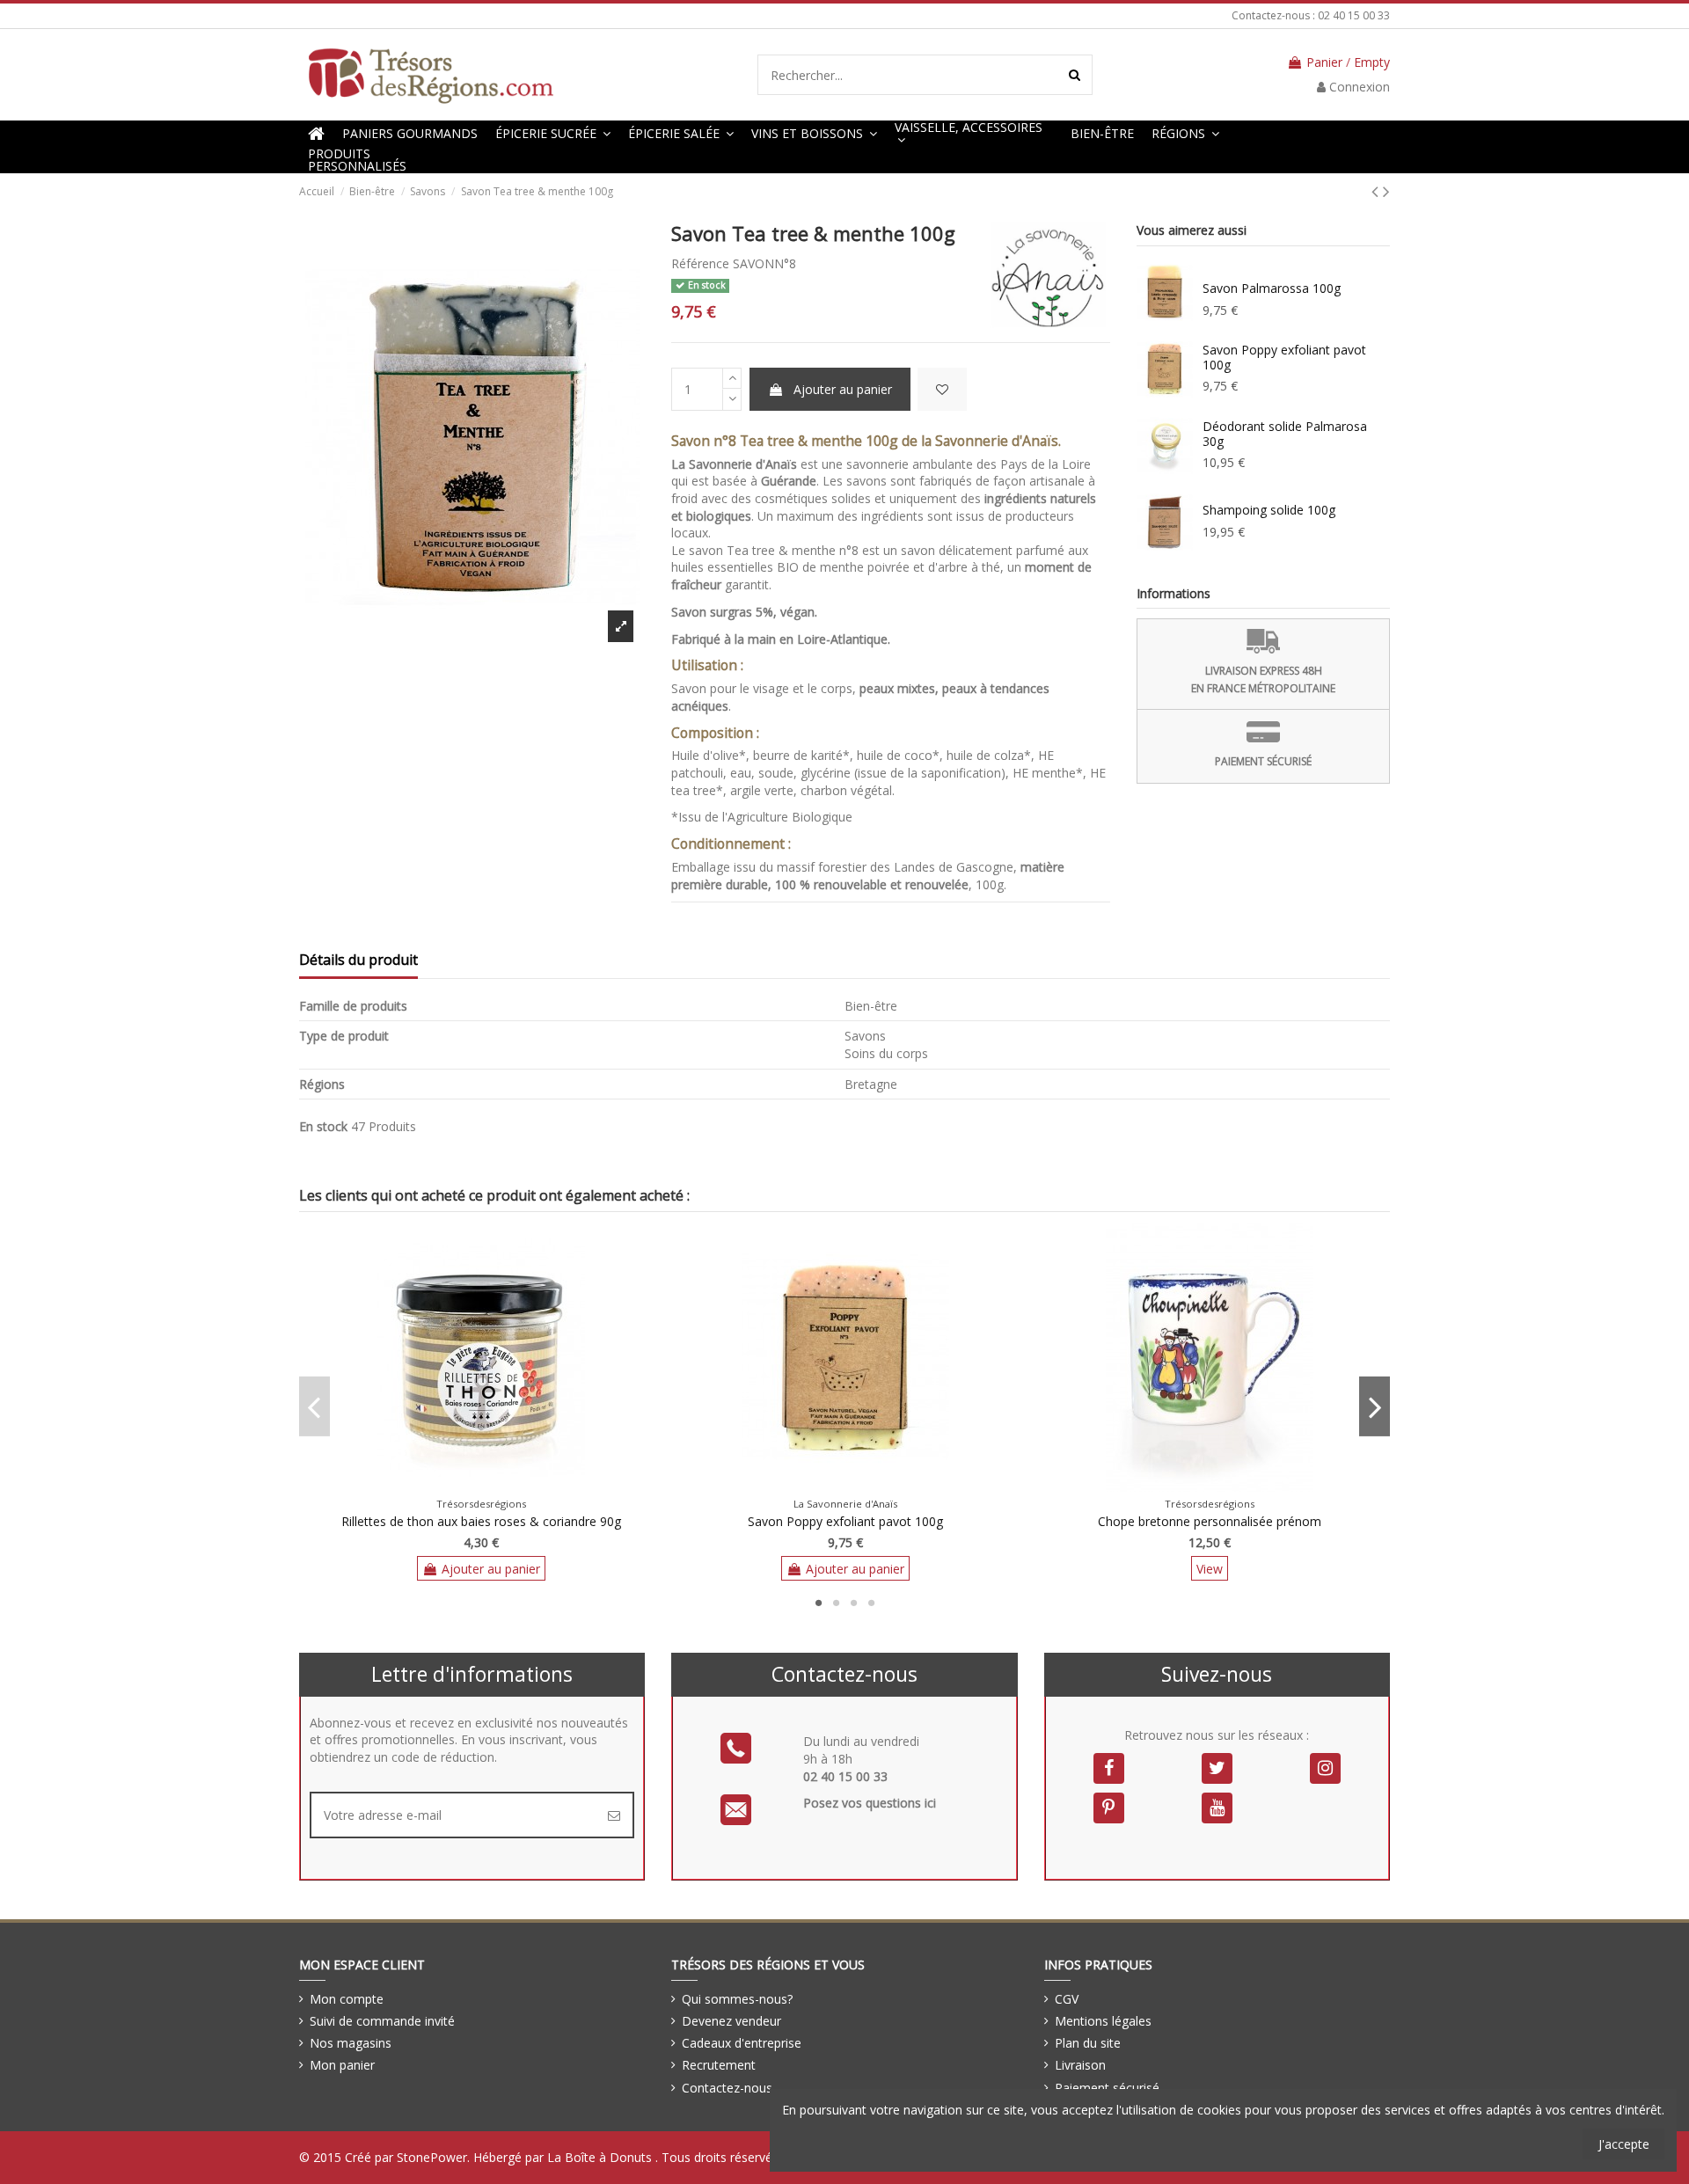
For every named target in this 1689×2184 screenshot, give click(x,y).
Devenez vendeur (731, 2021)
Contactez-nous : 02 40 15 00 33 (1311, 15)
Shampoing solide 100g (1269, 510)
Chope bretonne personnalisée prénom (1210, 1521)
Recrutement (719, 2065)
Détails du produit (358, 961)
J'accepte (1624, 2144)
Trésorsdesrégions (481, 1504)
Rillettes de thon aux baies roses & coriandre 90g (481, 1521)
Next (1375, 1406)
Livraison (1080, 2065)
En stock (323, 1126)
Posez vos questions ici (870, 1803)
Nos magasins (351, 2043)
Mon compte (347, 1999)
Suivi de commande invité (382, 2021)
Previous (314, 1406)
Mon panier (342, 2065)
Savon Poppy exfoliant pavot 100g (1284, 357)
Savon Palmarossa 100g (1272, 288)
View (1210, 1569)
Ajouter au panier (843, 389)
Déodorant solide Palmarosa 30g (1285, 434)
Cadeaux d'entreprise (742, 2043)
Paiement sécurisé (1107, 2088)
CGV (1067, 1999)
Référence (700, 263)
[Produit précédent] (1377, 191)
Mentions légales (1103, 2021)
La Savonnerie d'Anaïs (845, 1504)
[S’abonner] (614, 1815)
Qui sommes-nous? (737, 1999)
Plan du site (1088, 2043)
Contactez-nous (727, 2088)
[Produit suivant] (1386, 191)
